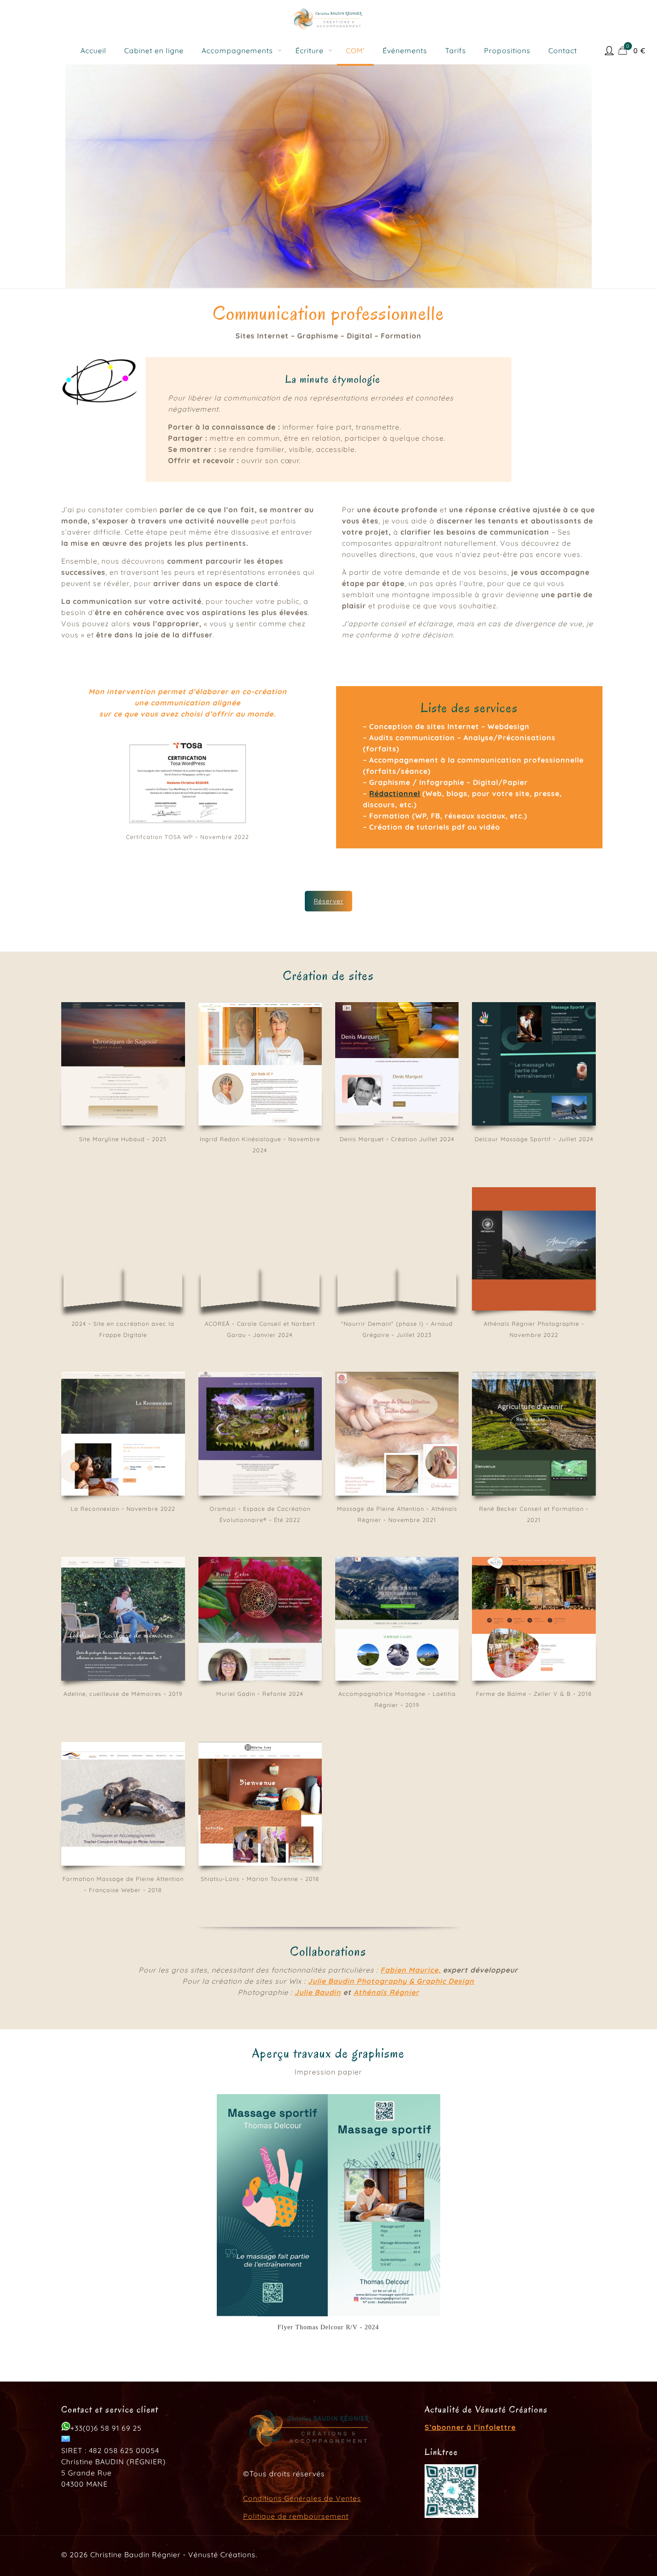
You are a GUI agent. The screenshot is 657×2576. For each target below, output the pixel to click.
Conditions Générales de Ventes (302, 2498)
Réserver (328, 901)
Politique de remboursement (296, 2516)
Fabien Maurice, (411, 1970)
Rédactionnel (395, 793)
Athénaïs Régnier (386, 1992)
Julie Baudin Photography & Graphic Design (391, 1981)
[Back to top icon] (614, 2558)
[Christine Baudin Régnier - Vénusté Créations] (328, 18)
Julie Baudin (318, 1992)
